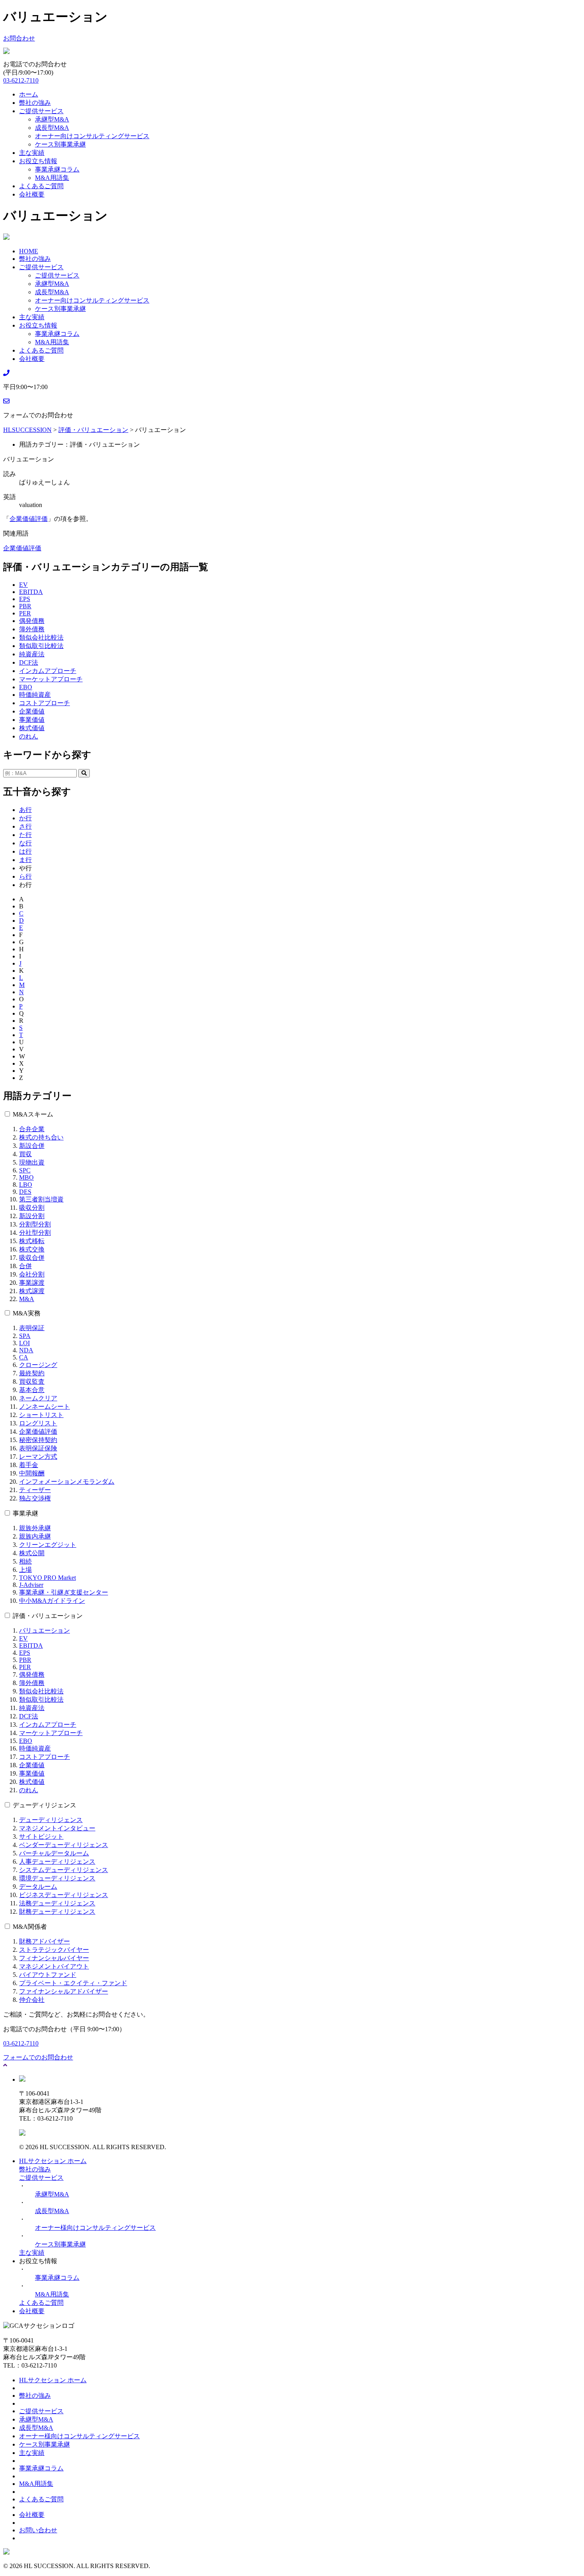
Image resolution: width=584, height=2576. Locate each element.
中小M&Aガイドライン (52, 1601)
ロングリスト (38, 1423)
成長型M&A (52, 128)
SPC (25, 1170)
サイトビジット (41, 1837)
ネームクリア (38, 1398)
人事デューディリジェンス (57, 1862)
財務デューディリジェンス (57, 1912)
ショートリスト (41, 1415)
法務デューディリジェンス (57, 1903)
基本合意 (32, 1390)
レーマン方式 (38, 1457)
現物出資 (32, 1162)
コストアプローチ (44, 703)
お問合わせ (19, 38)
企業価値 (32, 711)
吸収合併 (32, 1258)
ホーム (29, 94)
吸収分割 (32, 1208)
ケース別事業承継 (60, 144)
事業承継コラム (57, 169)
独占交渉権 (35, 1498)
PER (25, 613)
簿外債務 (32, 629)
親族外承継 (35, 1528)
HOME (29, 251)
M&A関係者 (30, 1927)
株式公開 (32, 1553)
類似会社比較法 (41, 637)
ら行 (25, 876)
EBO (26, 687)
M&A (27, 1299)
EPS (25, 599)
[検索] (84, 773)
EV (23, 585)
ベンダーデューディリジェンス (64, 1845)
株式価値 (32, 728)
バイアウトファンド (48, 1975)
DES (25, 1192)
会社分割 (32, 1274)
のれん (29, 736)
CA (24, 1357)
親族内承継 (35, 1536)
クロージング (38, 1365)
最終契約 (32, 1373)
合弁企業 (32, 1129)
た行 (25, 835)
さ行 (25, 826)
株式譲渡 (32, 1291)
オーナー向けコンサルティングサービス (92, 136)
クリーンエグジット (48, 1545)
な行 (25, 843)
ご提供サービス (41, 111)
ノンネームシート (44, 1407)
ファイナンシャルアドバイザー (64, 1991)
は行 (25, 851)
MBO (26, 1177)
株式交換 (32, 1249)
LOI (24, 1343)
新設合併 (32, 1146)
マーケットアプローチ (51, 679)
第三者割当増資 (41, 1199)
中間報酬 (32, 1473)
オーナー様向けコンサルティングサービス (95, 2228)
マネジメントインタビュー (57, 1828)
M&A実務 (27, 1313)
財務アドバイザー (44, 1941)
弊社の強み (35, 103)
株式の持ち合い (41, 1137)
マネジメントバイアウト (54, 1966)
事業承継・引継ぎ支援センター (64, 1592)
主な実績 (32, 153)
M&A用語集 (52, 178)
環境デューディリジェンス (57, 1878)
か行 (25, 818)
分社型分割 (35, 1233)
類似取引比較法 (41, 646)
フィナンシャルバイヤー (54, 1958)
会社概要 (32, 194)
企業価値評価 (29, 519)
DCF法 (29, 662)
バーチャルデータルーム (54, 1853)
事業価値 (32, 720)
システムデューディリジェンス (64, 1870)
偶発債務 (32, 621)
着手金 (29, 1465)
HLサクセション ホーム (53, 2161)
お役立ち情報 (38, 161)
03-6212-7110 (21, 80)
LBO (26, 1185)
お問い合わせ (38, 2530)
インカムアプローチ (48, 671)
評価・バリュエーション (48, 1616)
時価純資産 (35, 695)
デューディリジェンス (44, 1805)
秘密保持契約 (38, 1440)
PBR (25, 606)
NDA (26, 1350)
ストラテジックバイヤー (54, 1950)
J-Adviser (31, 1585)
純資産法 (32, 654)
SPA (25, 1336)
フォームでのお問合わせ (38, 2057)
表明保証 (32, 1328)
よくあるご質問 (41, 186)
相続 (25, 1561)
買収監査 (32, 1382)
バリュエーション (44, 1630)
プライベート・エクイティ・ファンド (73, 1983)
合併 (25, 1266)
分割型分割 (35, 1224)
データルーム (38, 1887)
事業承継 (25, 1513)
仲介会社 (32, 2000)
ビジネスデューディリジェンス (64, 1895)
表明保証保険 (38, 1448)
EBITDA (31, 592)
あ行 (25, 810)
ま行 (25, 860)
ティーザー (35, 1490)
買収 (25, 1154)
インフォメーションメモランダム (67, 1482)
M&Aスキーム (33, 1114)
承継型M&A (52, 119)
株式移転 (32, 1241)
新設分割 (32, 1216)
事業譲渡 (32, 1283)
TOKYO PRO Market (47, 1578)
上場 (25, 1570)
